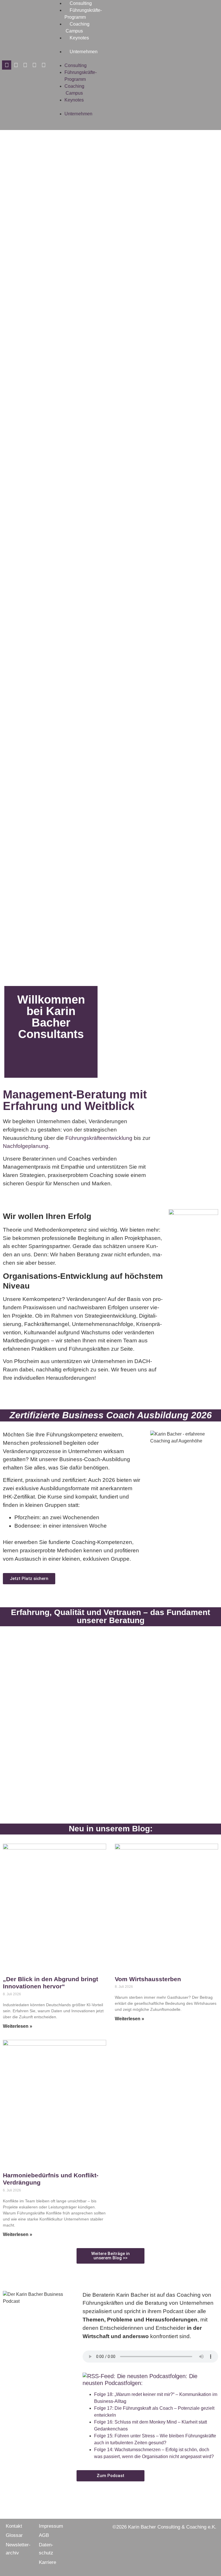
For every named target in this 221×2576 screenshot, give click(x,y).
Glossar (14, 2535)
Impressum (51, 2526)
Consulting (81, 3)
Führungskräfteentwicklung (99, 1138)
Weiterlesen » (18, 2026)
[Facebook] (16, 65)
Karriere (47, 2562)
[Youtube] (43, 65)
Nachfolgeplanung (26, 1146)
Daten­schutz (46, 2549)
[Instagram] (25, 65)
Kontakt (14, 2526)
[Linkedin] (34, 65)
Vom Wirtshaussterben (148, 1979)
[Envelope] (7, 65)
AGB (44, 2535)
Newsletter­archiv (18, 2549)
